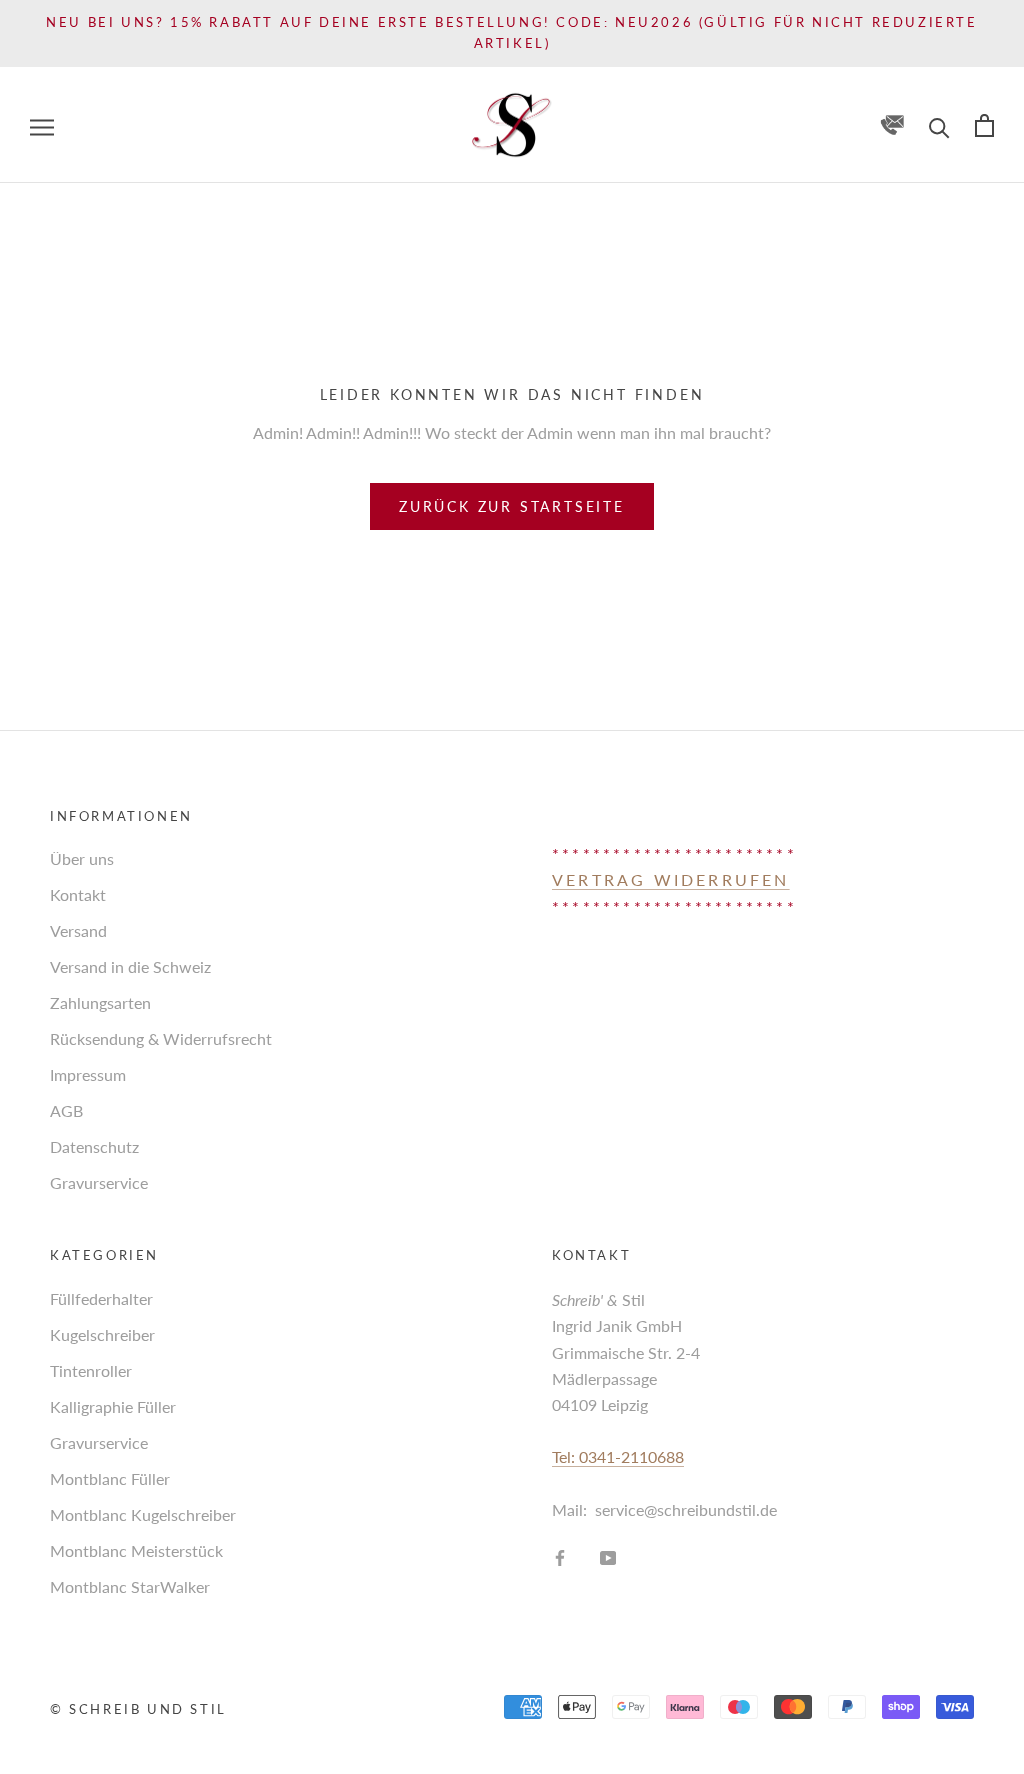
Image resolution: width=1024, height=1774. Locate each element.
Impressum (88, 1074)
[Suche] (939, 124)
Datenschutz (94, 1146)
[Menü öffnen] (42, 124)
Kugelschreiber (102, 1334)
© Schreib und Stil (138, 1709)
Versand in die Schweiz (130, 966)
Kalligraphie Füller (113, 1406)
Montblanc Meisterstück (136, 1550)
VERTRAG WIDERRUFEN (671, 879)
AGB (66, 1110)
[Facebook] (560, 1556)
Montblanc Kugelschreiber (143, 1514)
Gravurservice (99, 1182)
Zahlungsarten (100, 1002)
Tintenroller (91, 1370)
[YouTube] (608, 1556)
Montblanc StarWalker (130, 1586)
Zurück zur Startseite (512, 506)
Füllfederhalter (101, 1298)
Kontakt (78, 894)
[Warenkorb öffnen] (984, 125)
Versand (78, 930)
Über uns (82, 858)
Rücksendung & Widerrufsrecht (161, 1038)
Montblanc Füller (110, 1478)
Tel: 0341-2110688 (618, 1456)
